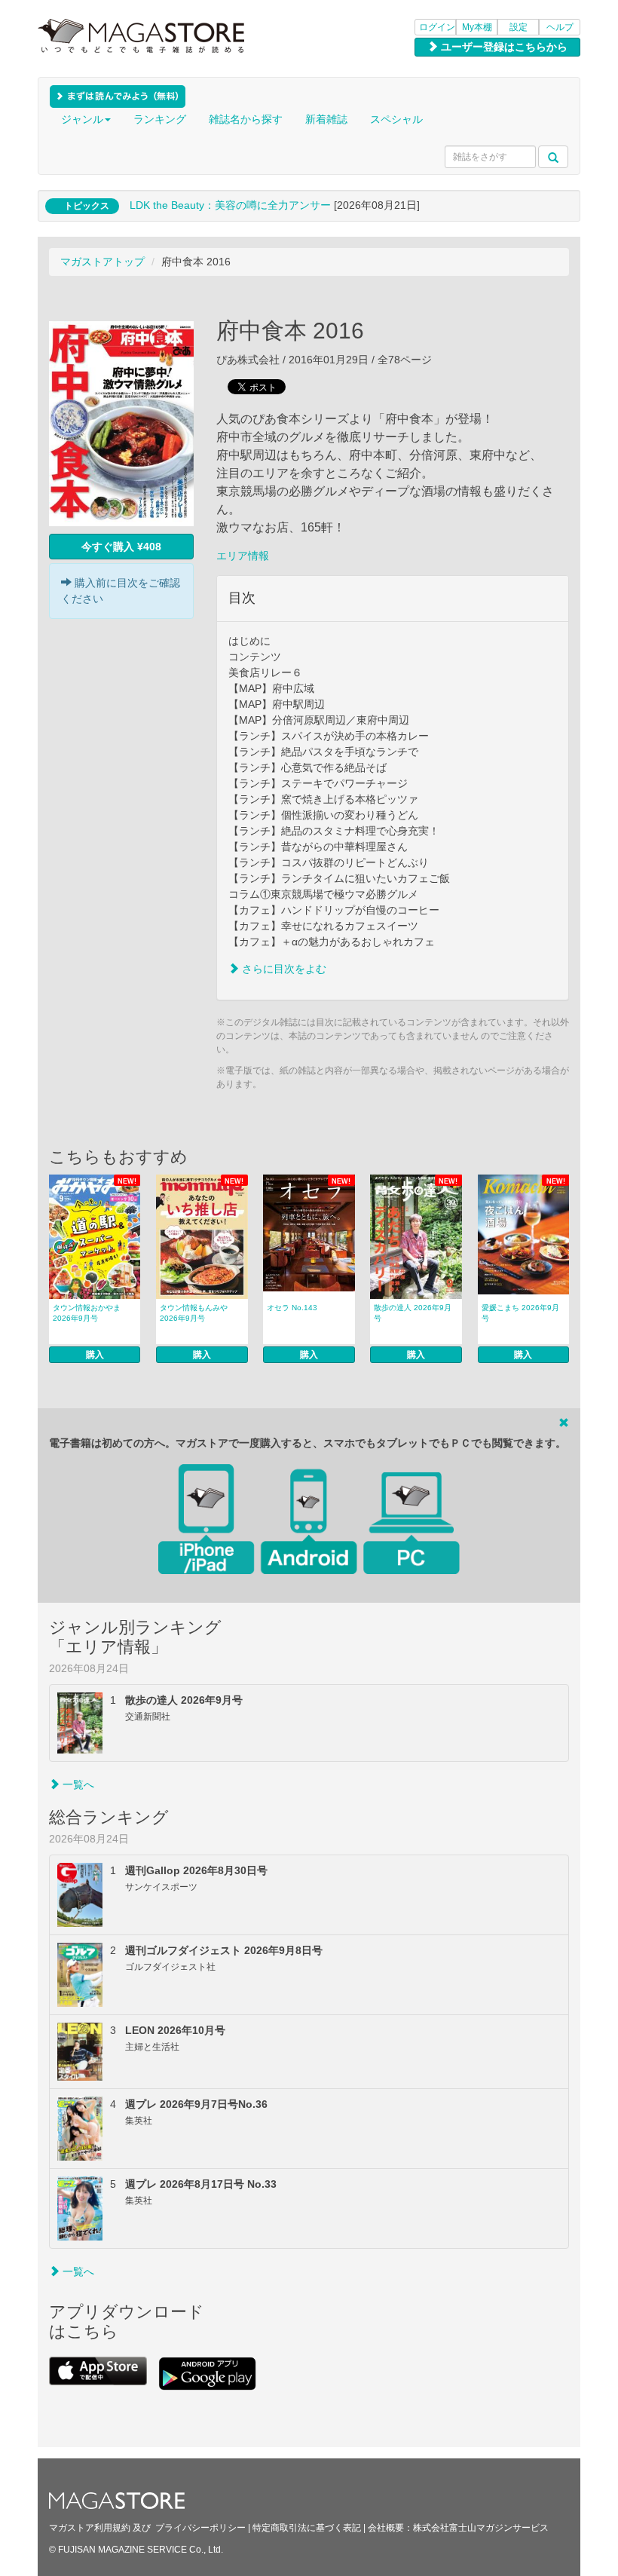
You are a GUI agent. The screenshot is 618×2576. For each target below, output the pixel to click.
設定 (519, 27)
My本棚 (477, 27)
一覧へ (77, 1784)
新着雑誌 (326, 119)
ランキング (160, 119)
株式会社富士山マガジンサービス (481, 2528)
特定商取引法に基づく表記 (307, 2528)
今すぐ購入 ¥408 (121, 547)
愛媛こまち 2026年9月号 (520, 1313)
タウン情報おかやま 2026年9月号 (87, 1313)
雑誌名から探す (246, 119)
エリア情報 (243, 556)
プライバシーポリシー (200, 2528)
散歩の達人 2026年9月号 (413, 1313)
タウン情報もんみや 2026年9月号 (194, 1313)
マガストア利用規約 (90, 2528)
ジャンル (82, 119)
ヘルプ (560, 27)
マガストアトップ (102, 262)
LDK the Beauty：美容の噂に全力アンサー (230, 205)
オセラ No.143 (292, 1308)
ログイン (437, 27)
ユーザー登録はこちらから (503, 47)
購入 (95, 1355)
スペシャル (396, 119)
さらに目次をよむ (283, 969)
